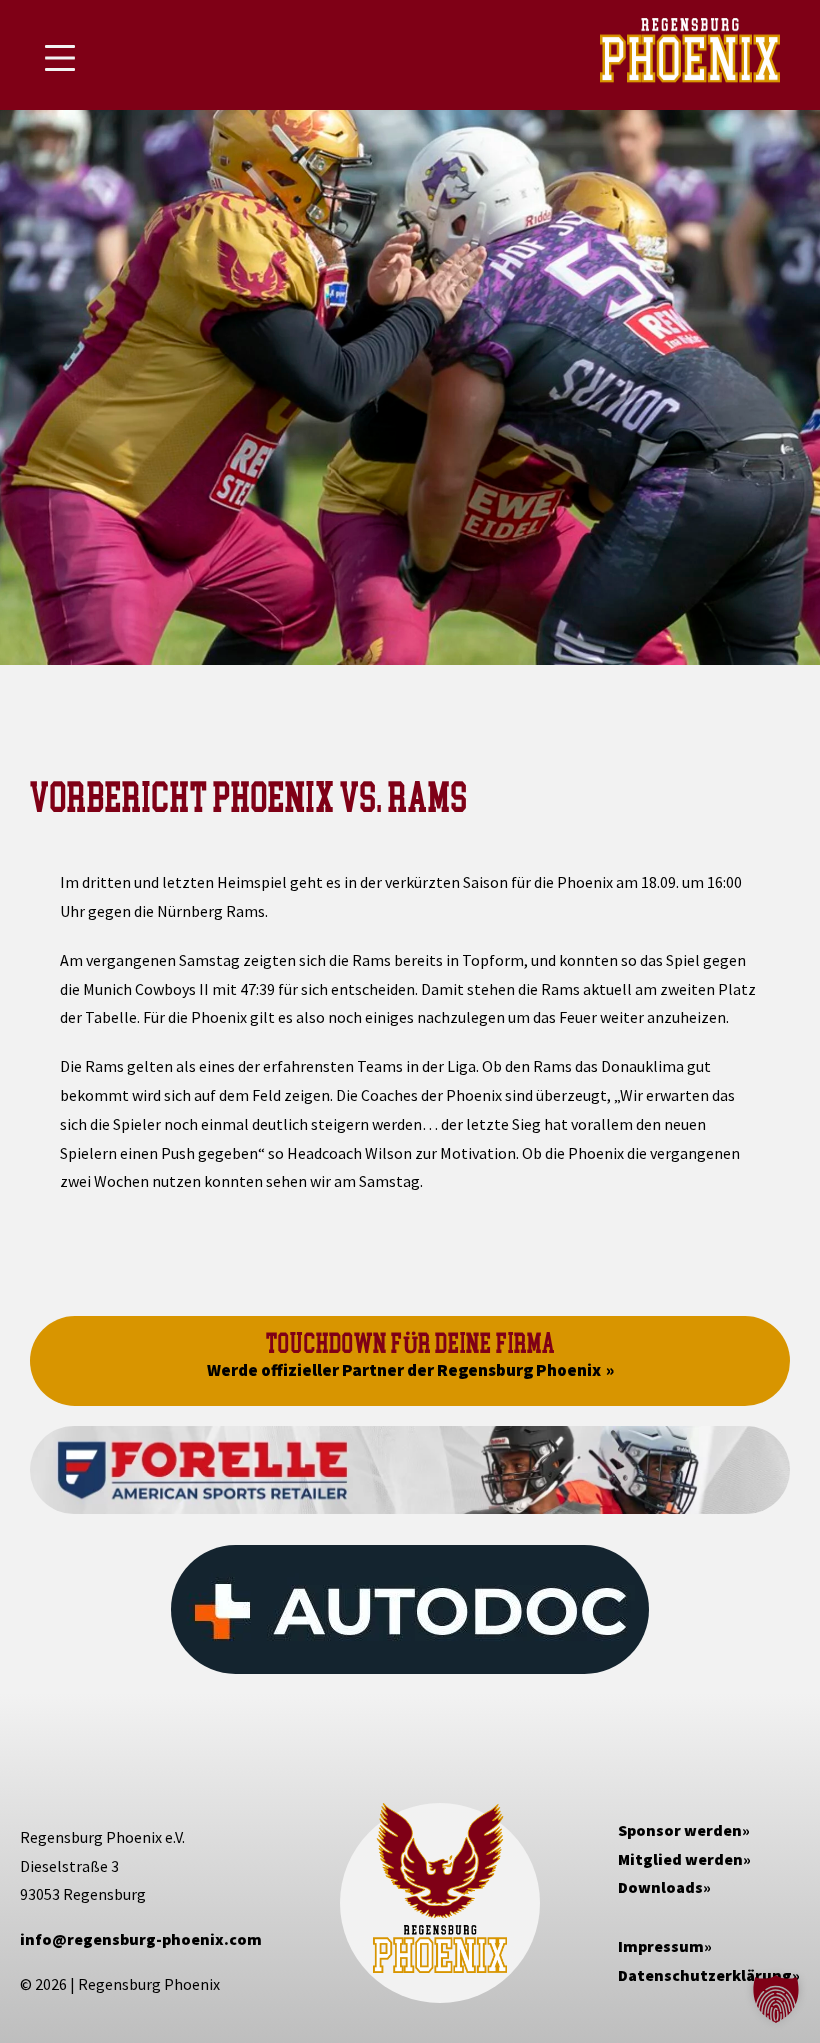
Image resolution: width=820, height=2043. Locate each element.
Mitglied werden (680, 1859)
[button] (776, 1999)
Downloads (660, 1887)
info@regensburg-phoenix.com (141, 1939)
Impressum (661, 1946)
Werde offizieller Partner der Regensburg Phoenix (404, 1370)
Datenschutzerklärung (705, 1975)
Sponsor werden (680, 1830)
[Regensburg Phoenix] (690, 55)
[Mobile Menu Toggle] (60, 58)
